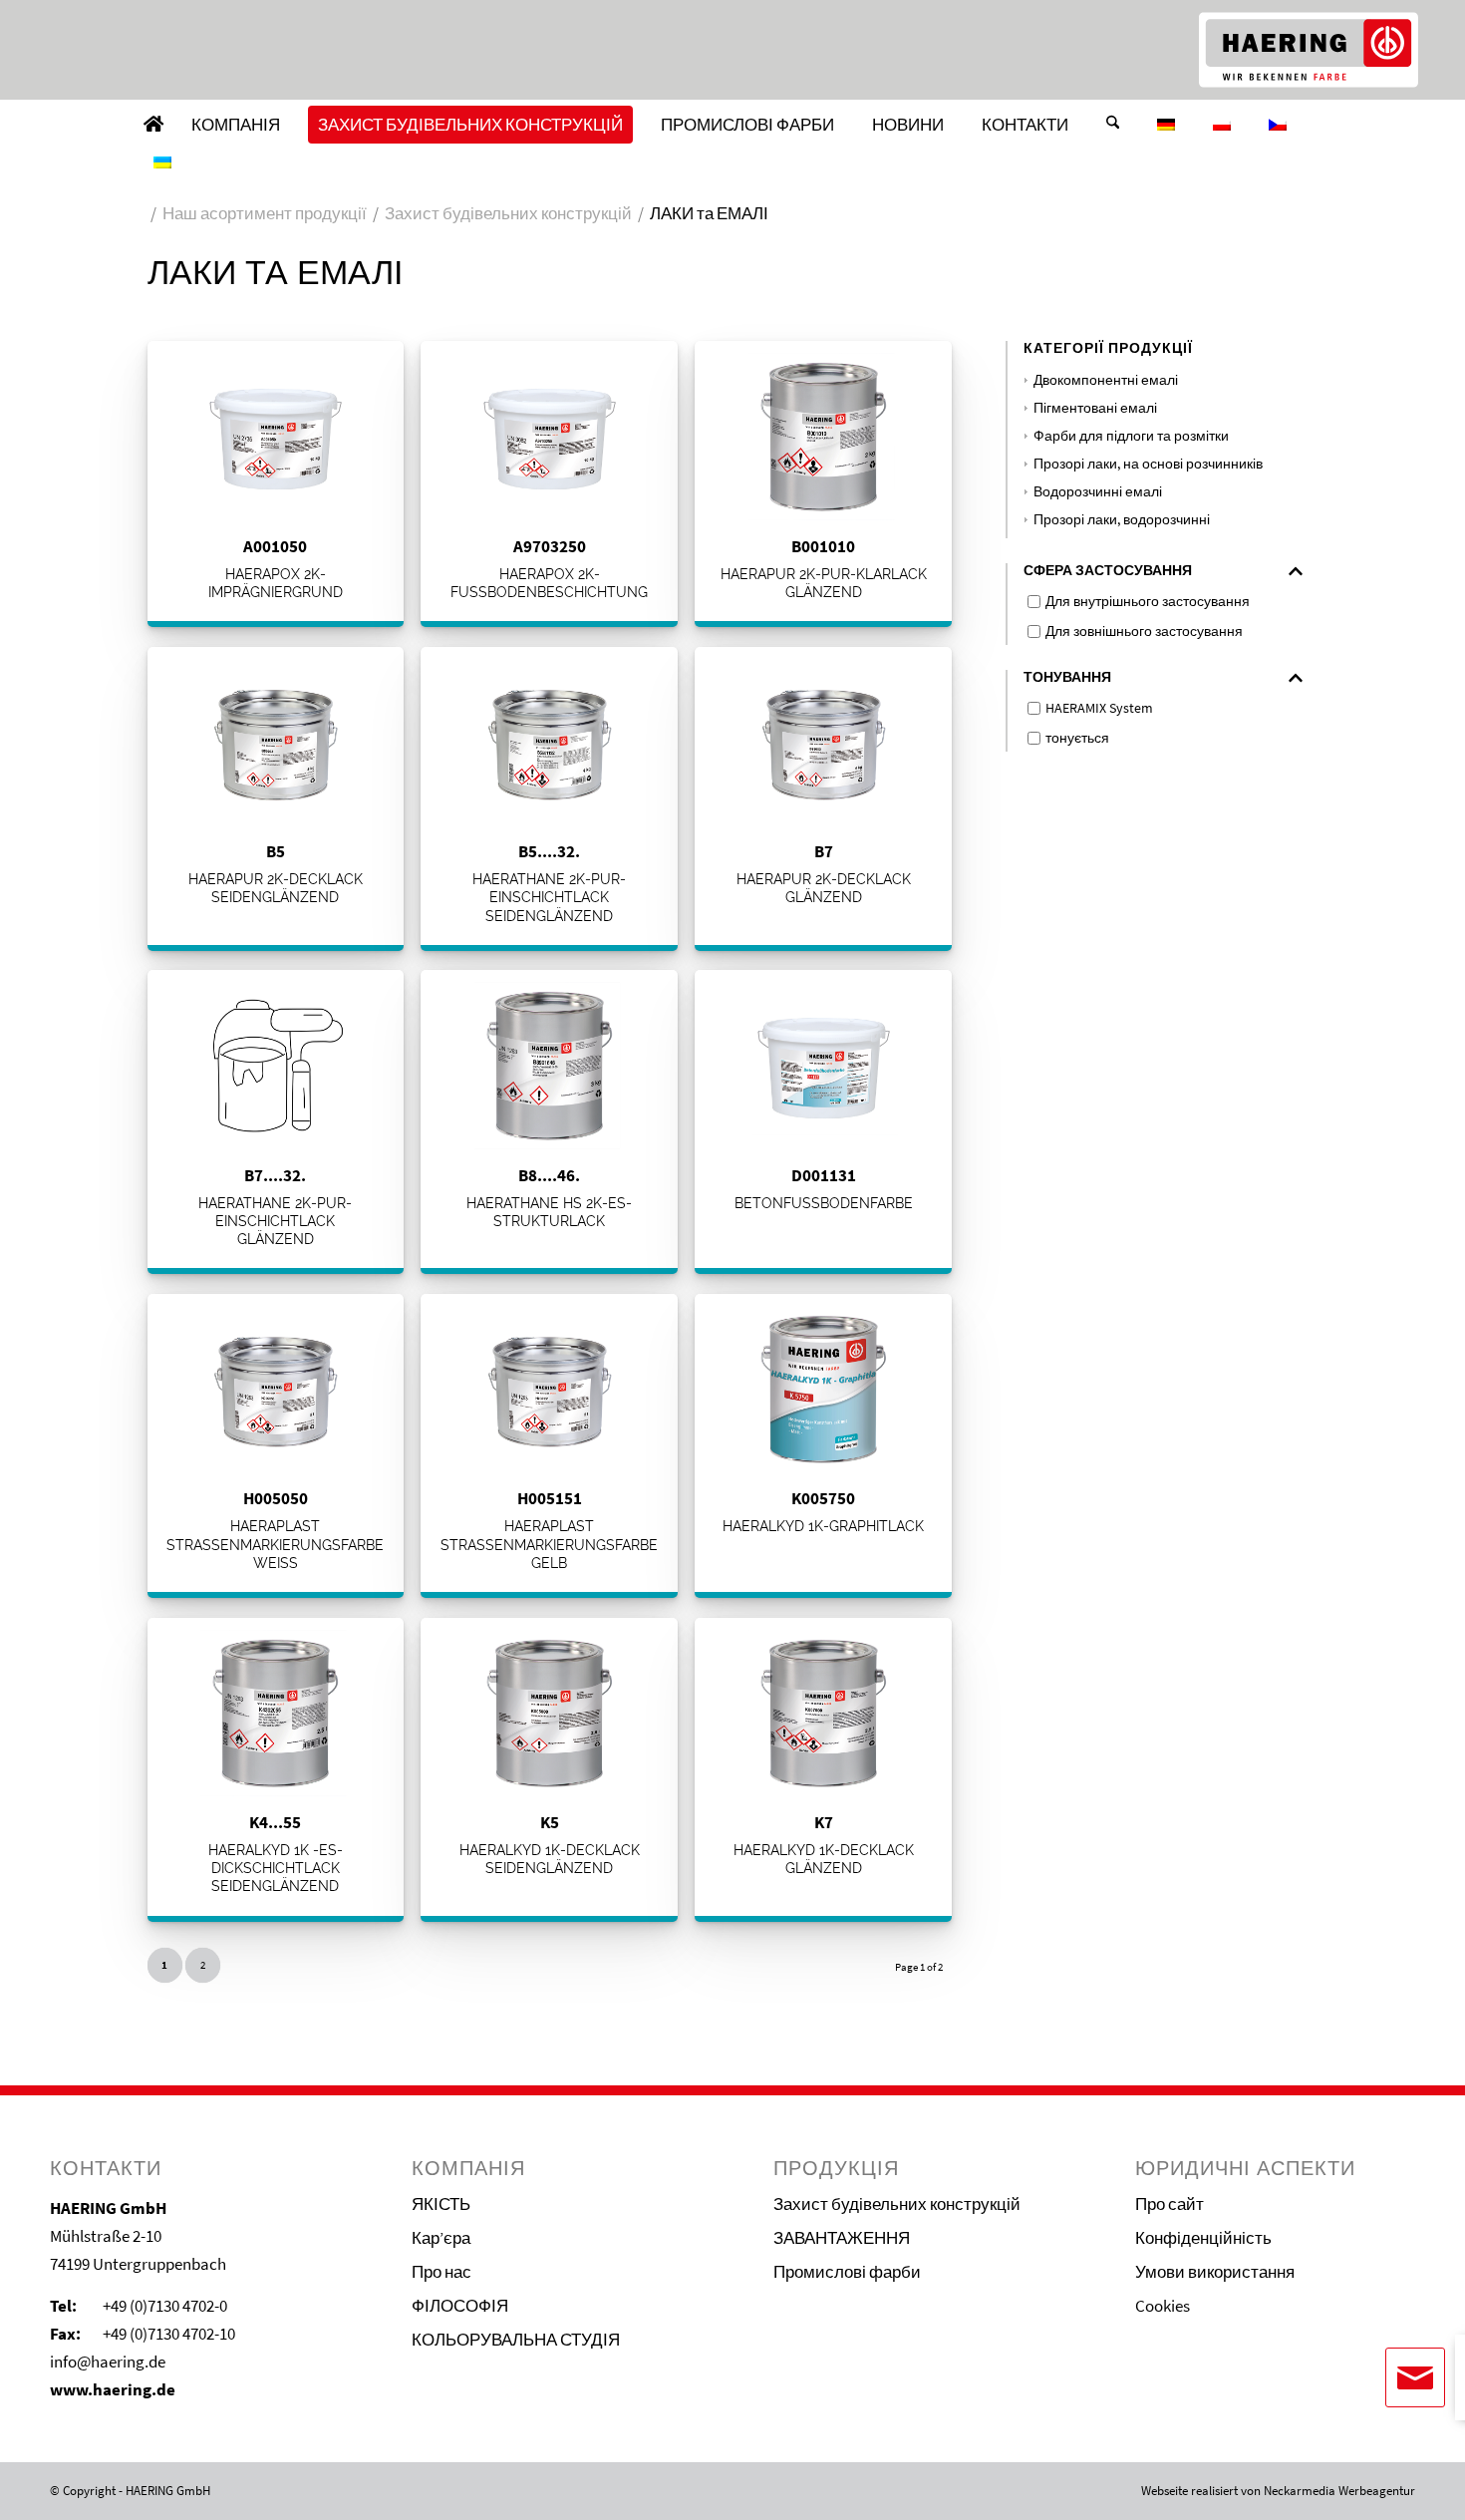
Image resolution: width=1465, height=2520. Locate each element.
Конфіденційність (1203, 2238)
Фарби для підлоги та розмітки (1131, 436)
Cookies (1163, 2306)
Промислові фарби (847, 2272)
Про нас (441, 2272)
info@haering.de (108, 2362)
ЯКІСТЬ (441, 2204)
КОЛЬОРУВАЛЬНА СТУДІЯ (516, 2340)
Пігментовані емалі (1095, 408)
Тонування (1067, 677)
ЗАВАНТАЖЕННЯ (842, 2238)
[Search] (1113, 125)
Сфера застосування (1108, 571)
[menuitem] (153, 125)
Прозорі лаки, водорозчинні (1122, 520)
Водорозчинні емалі (1098, 492)
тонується (1077, 738)
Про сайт (1170, 2204)
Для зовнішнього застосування (1144, 631)
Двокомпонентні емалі (1106, 380)
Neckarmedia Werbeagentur (1339, 2491)
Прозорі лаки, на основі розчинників (1148, 464)
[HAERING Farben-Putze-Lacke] (1309, 50)
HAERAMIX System (1099, 708)
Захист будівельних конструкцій (897, 2204)
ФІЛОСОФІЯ (460, 2306)
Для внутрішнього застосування (1148, 601)
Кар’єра (441, 2238)
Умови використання (1215, 2272)
